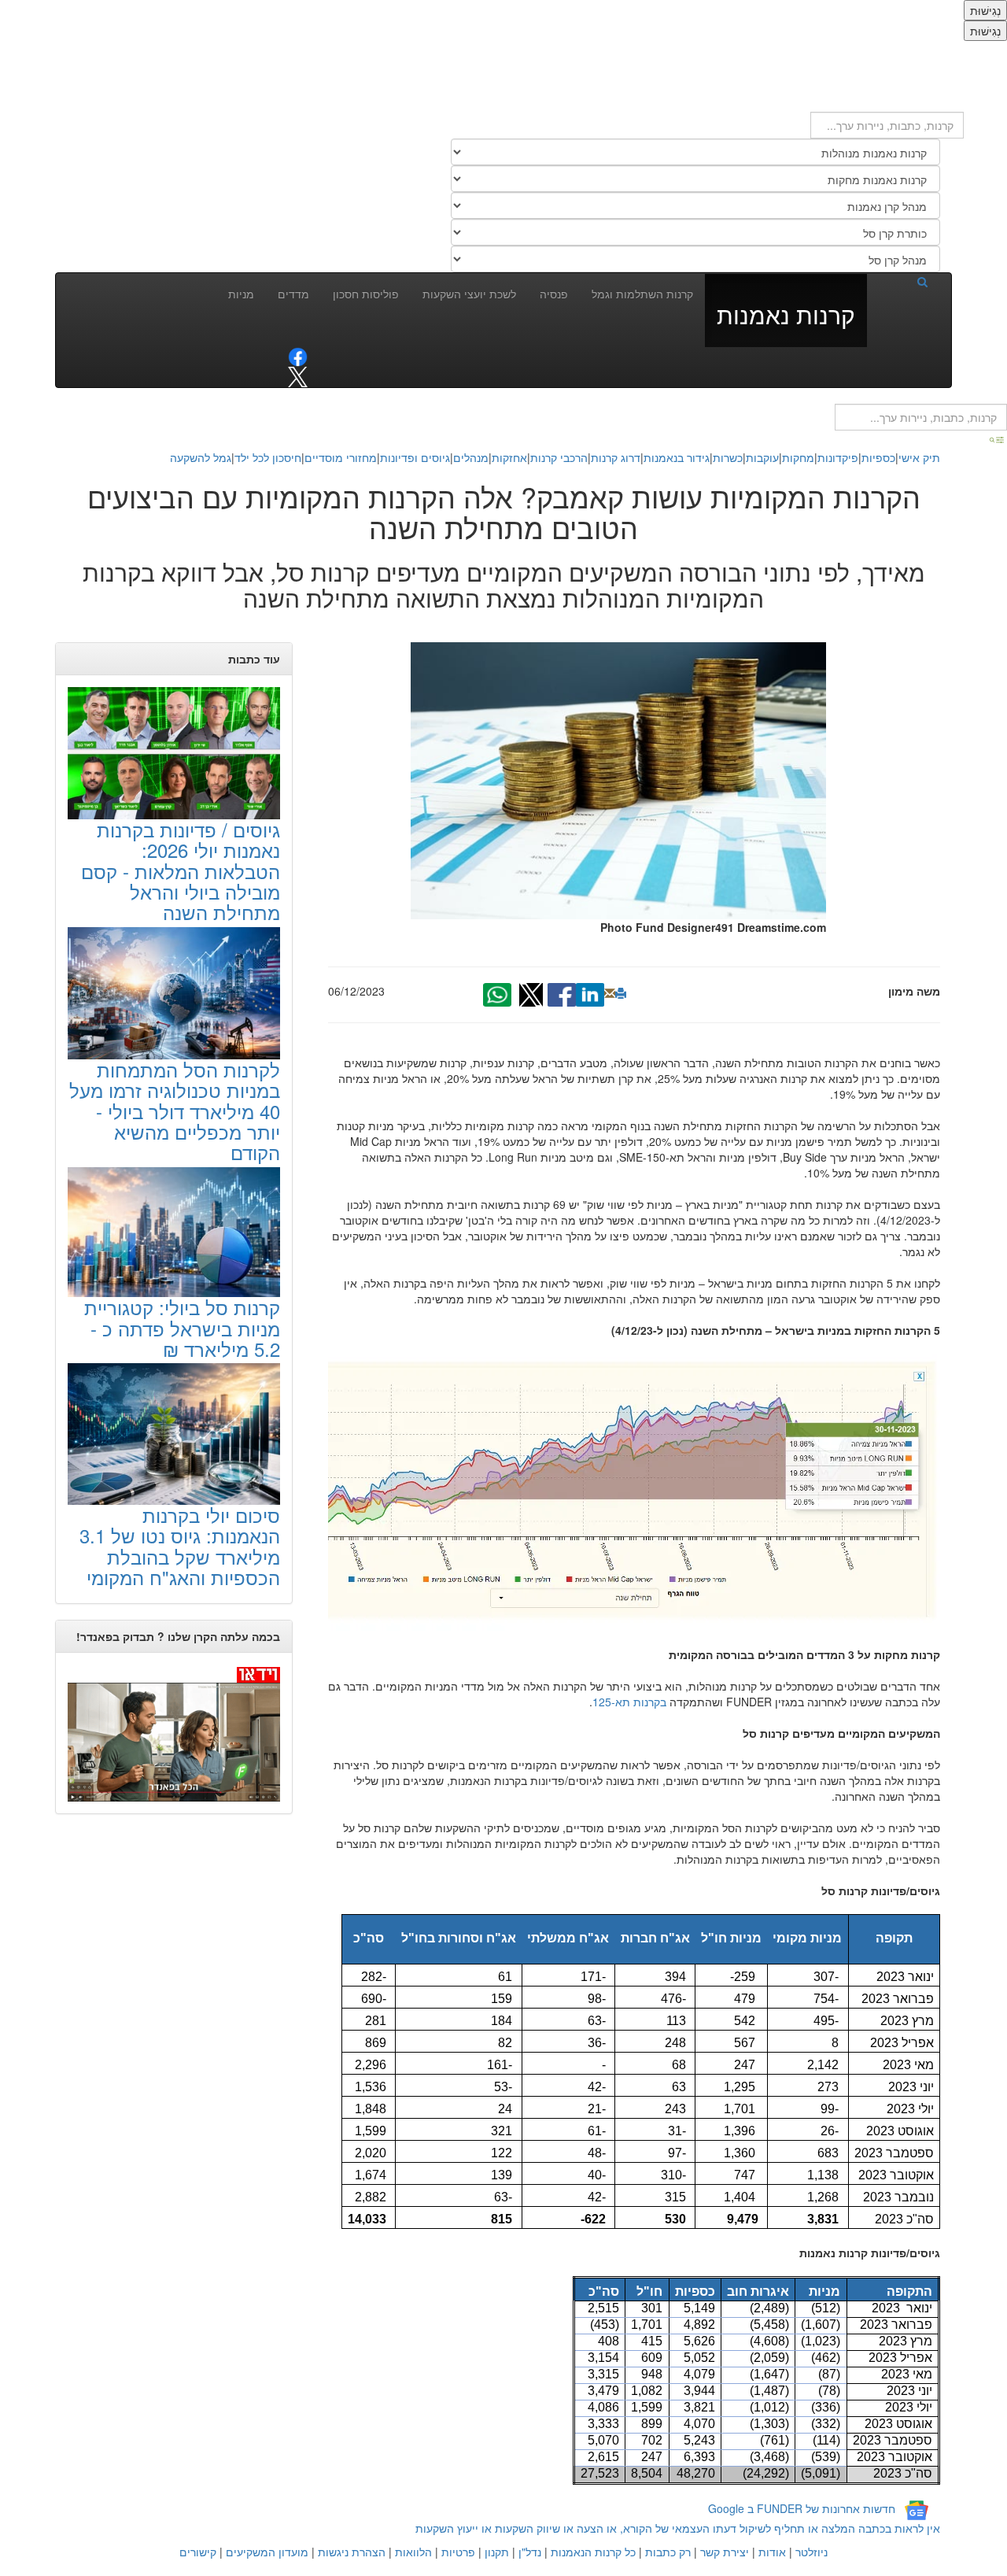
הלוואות (413, 2552)
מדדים (293, 294)
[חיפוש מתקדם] (998, 438)
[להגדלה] (634, 1492)
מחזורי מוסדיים (341, 457)
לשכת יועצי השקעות (469, 294)
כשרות (728, 457)
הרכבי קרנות (559, 457)
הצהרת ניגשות (352, 2552)
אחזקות (509, 457)
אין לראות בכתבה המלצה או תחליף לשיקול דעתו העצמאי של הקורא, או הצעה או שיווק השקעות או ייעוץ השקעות (678, 2528)
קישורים (198, 2552)
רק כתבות (668, 2552)
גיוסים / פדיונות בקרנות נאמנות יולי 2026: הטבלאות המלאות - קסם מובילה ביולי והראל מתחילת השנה (181, 871)
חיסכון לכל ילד (268, 457)
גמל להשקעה (201, 457)
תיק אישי (919, 457)
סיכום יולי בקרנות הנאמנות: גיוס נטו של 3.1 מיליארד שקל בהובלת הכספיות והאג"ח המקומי (180, 1546)
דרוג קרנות (616, 457)
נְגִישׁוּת (985, 10)
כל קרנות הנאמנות (593, 2552)
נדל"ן (530, 2552)
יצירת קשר (725, 2552)
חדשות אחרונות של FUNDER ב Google (802, 2508)
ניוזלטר (812, 2552)
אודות (772, 2552)
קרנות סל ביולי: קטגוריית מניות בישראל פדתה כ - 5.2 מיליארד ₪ (182, 1328)
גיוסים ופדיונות (415, 457)
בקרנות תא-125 (629, 1702)
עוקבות (762, 457)
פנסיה (554, 294)
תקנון (497, 2552)
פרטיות (458, 2552)
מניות (241, 294)
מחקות (798, 457)
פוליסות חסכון (366, 294)
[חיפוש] (903, 281)
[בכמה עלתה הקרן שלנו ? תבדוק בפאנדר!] (174, 1733)
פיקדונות (838, 457)
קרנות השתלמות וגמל (642, 294)
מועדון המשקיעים (267, 2552)
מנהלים (471, 457)
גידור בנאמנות (677, 457)
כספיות (878, 457)
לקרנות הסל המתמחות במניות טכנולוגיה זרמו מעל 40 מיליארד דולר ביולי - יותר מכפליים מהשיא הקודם (175, 1111)
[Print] (621, 993)
